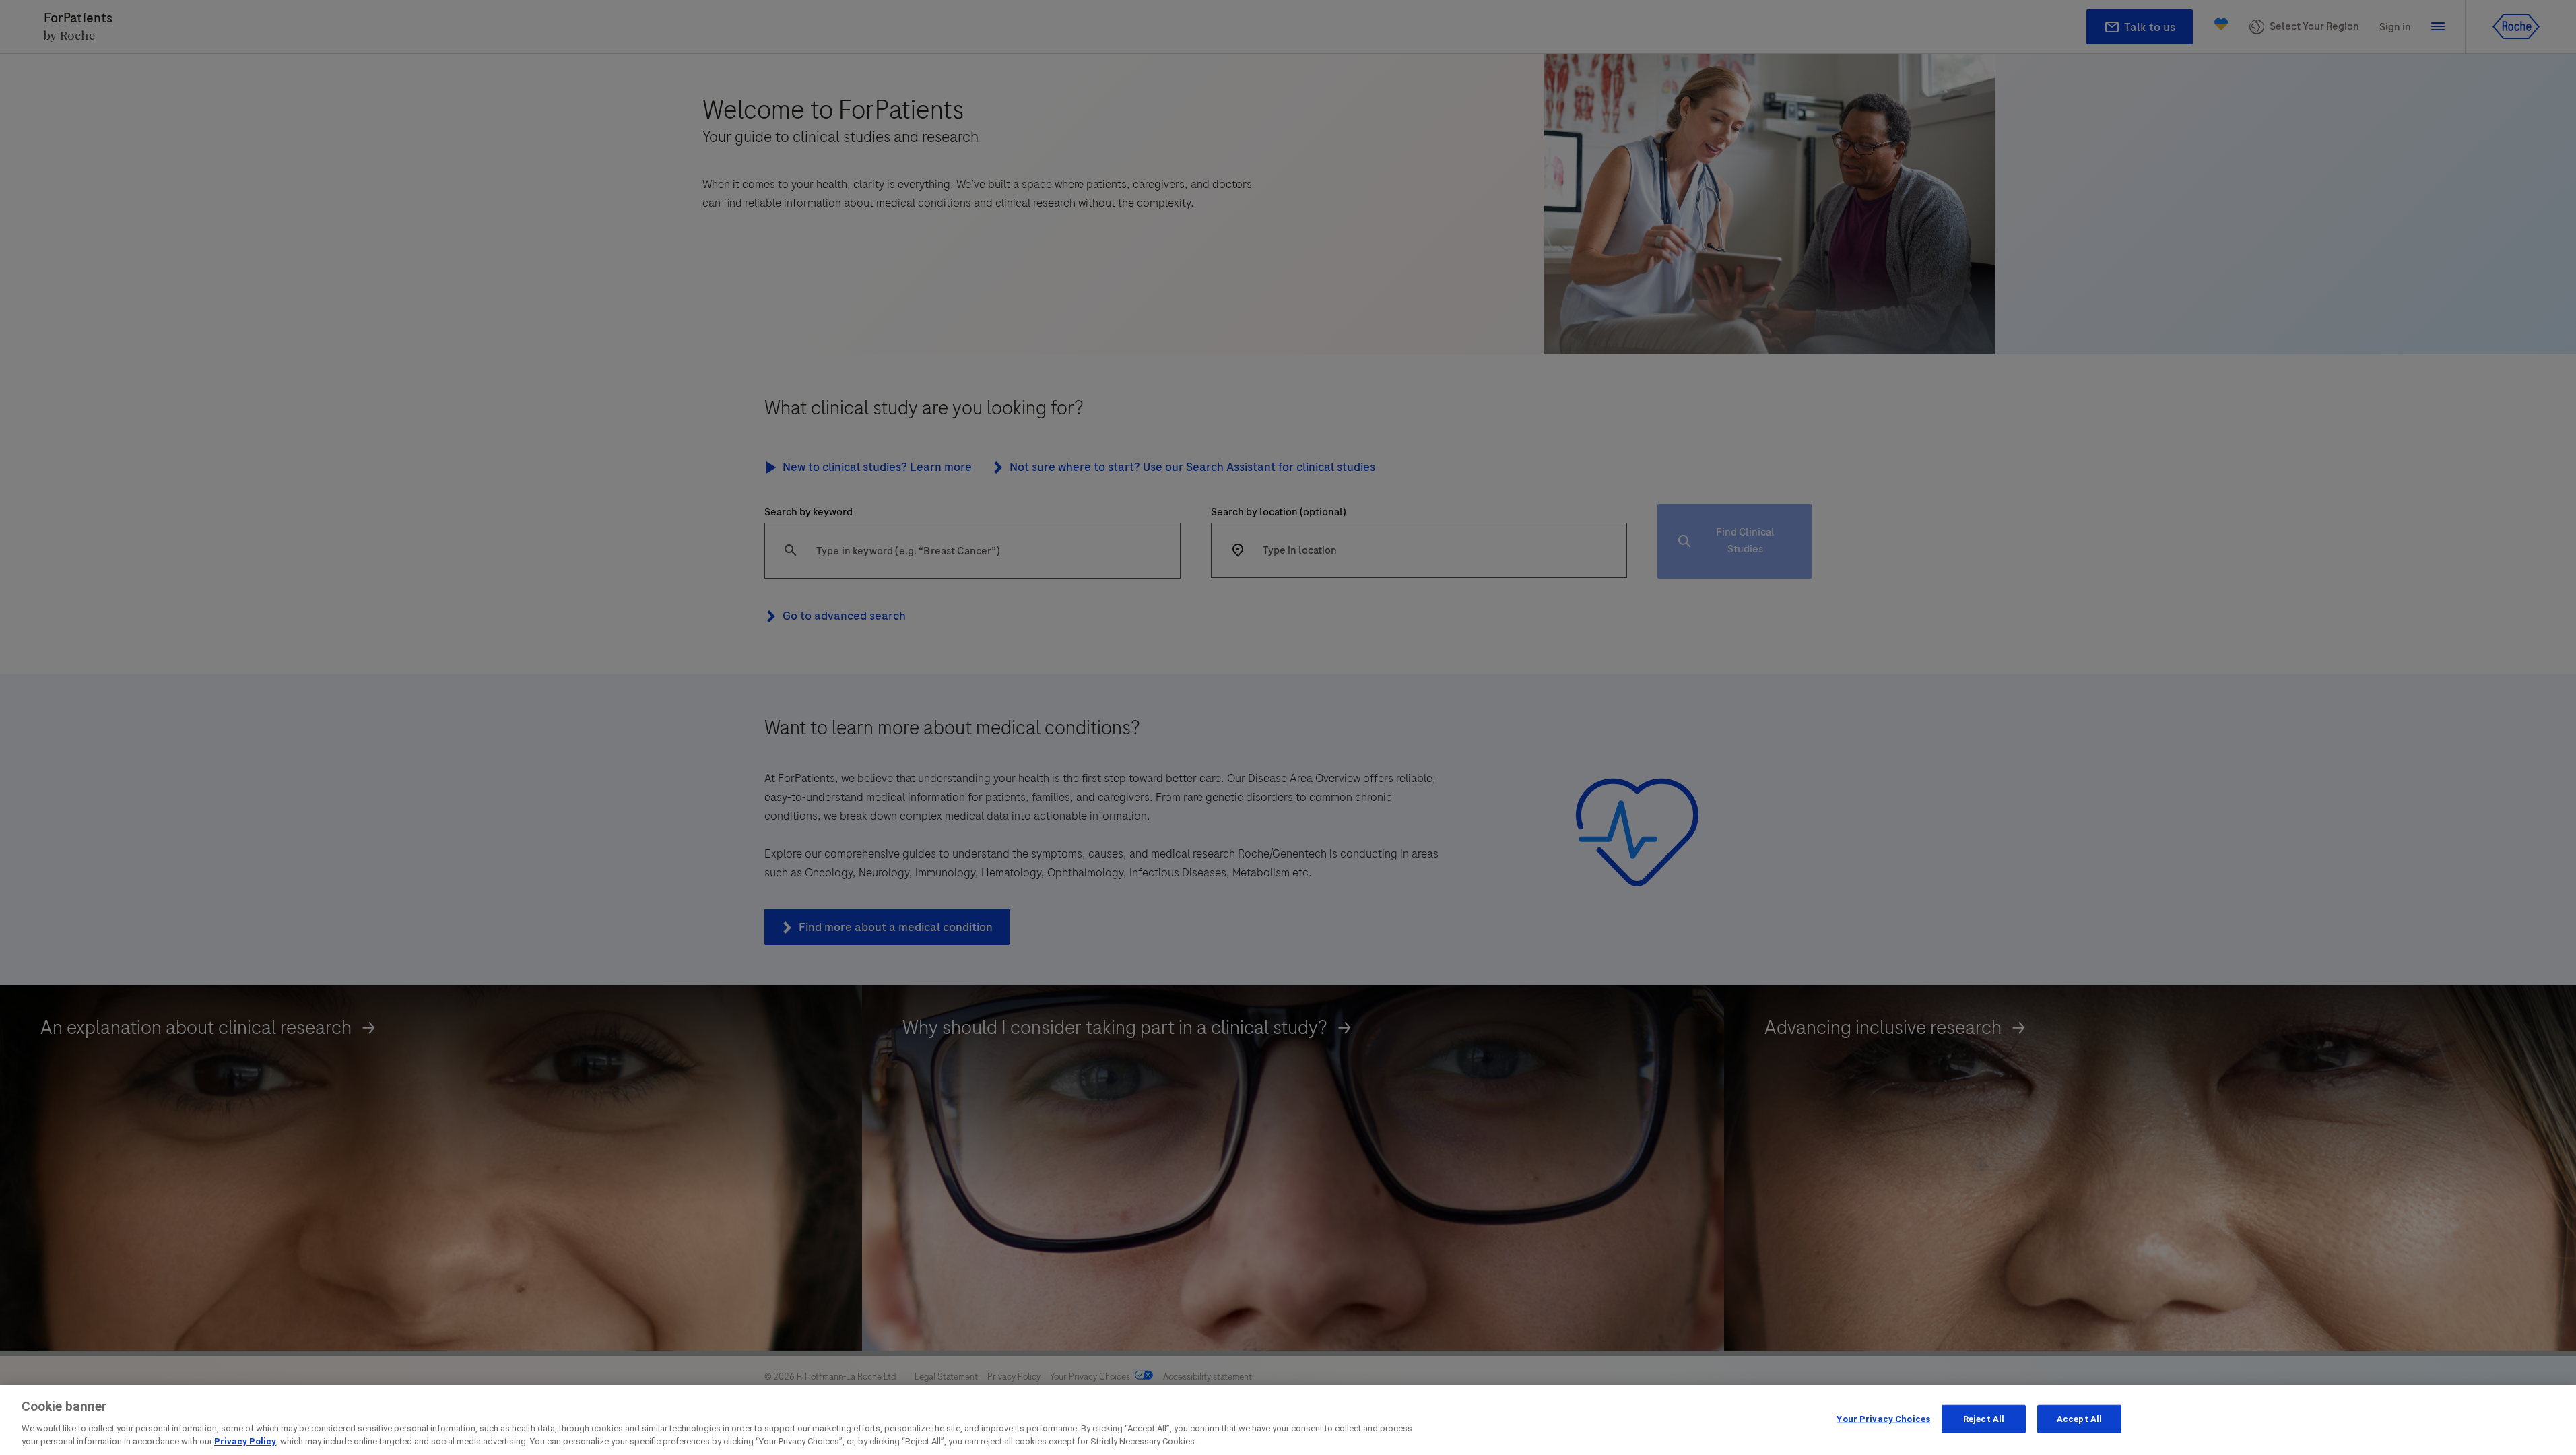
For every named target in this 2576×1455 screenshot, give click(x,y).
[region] (1288, 1420)
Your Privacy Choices (1883, 1419)
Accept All (2079, 1419)
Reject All (1984, 1419)
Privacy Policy (245, 1441)
